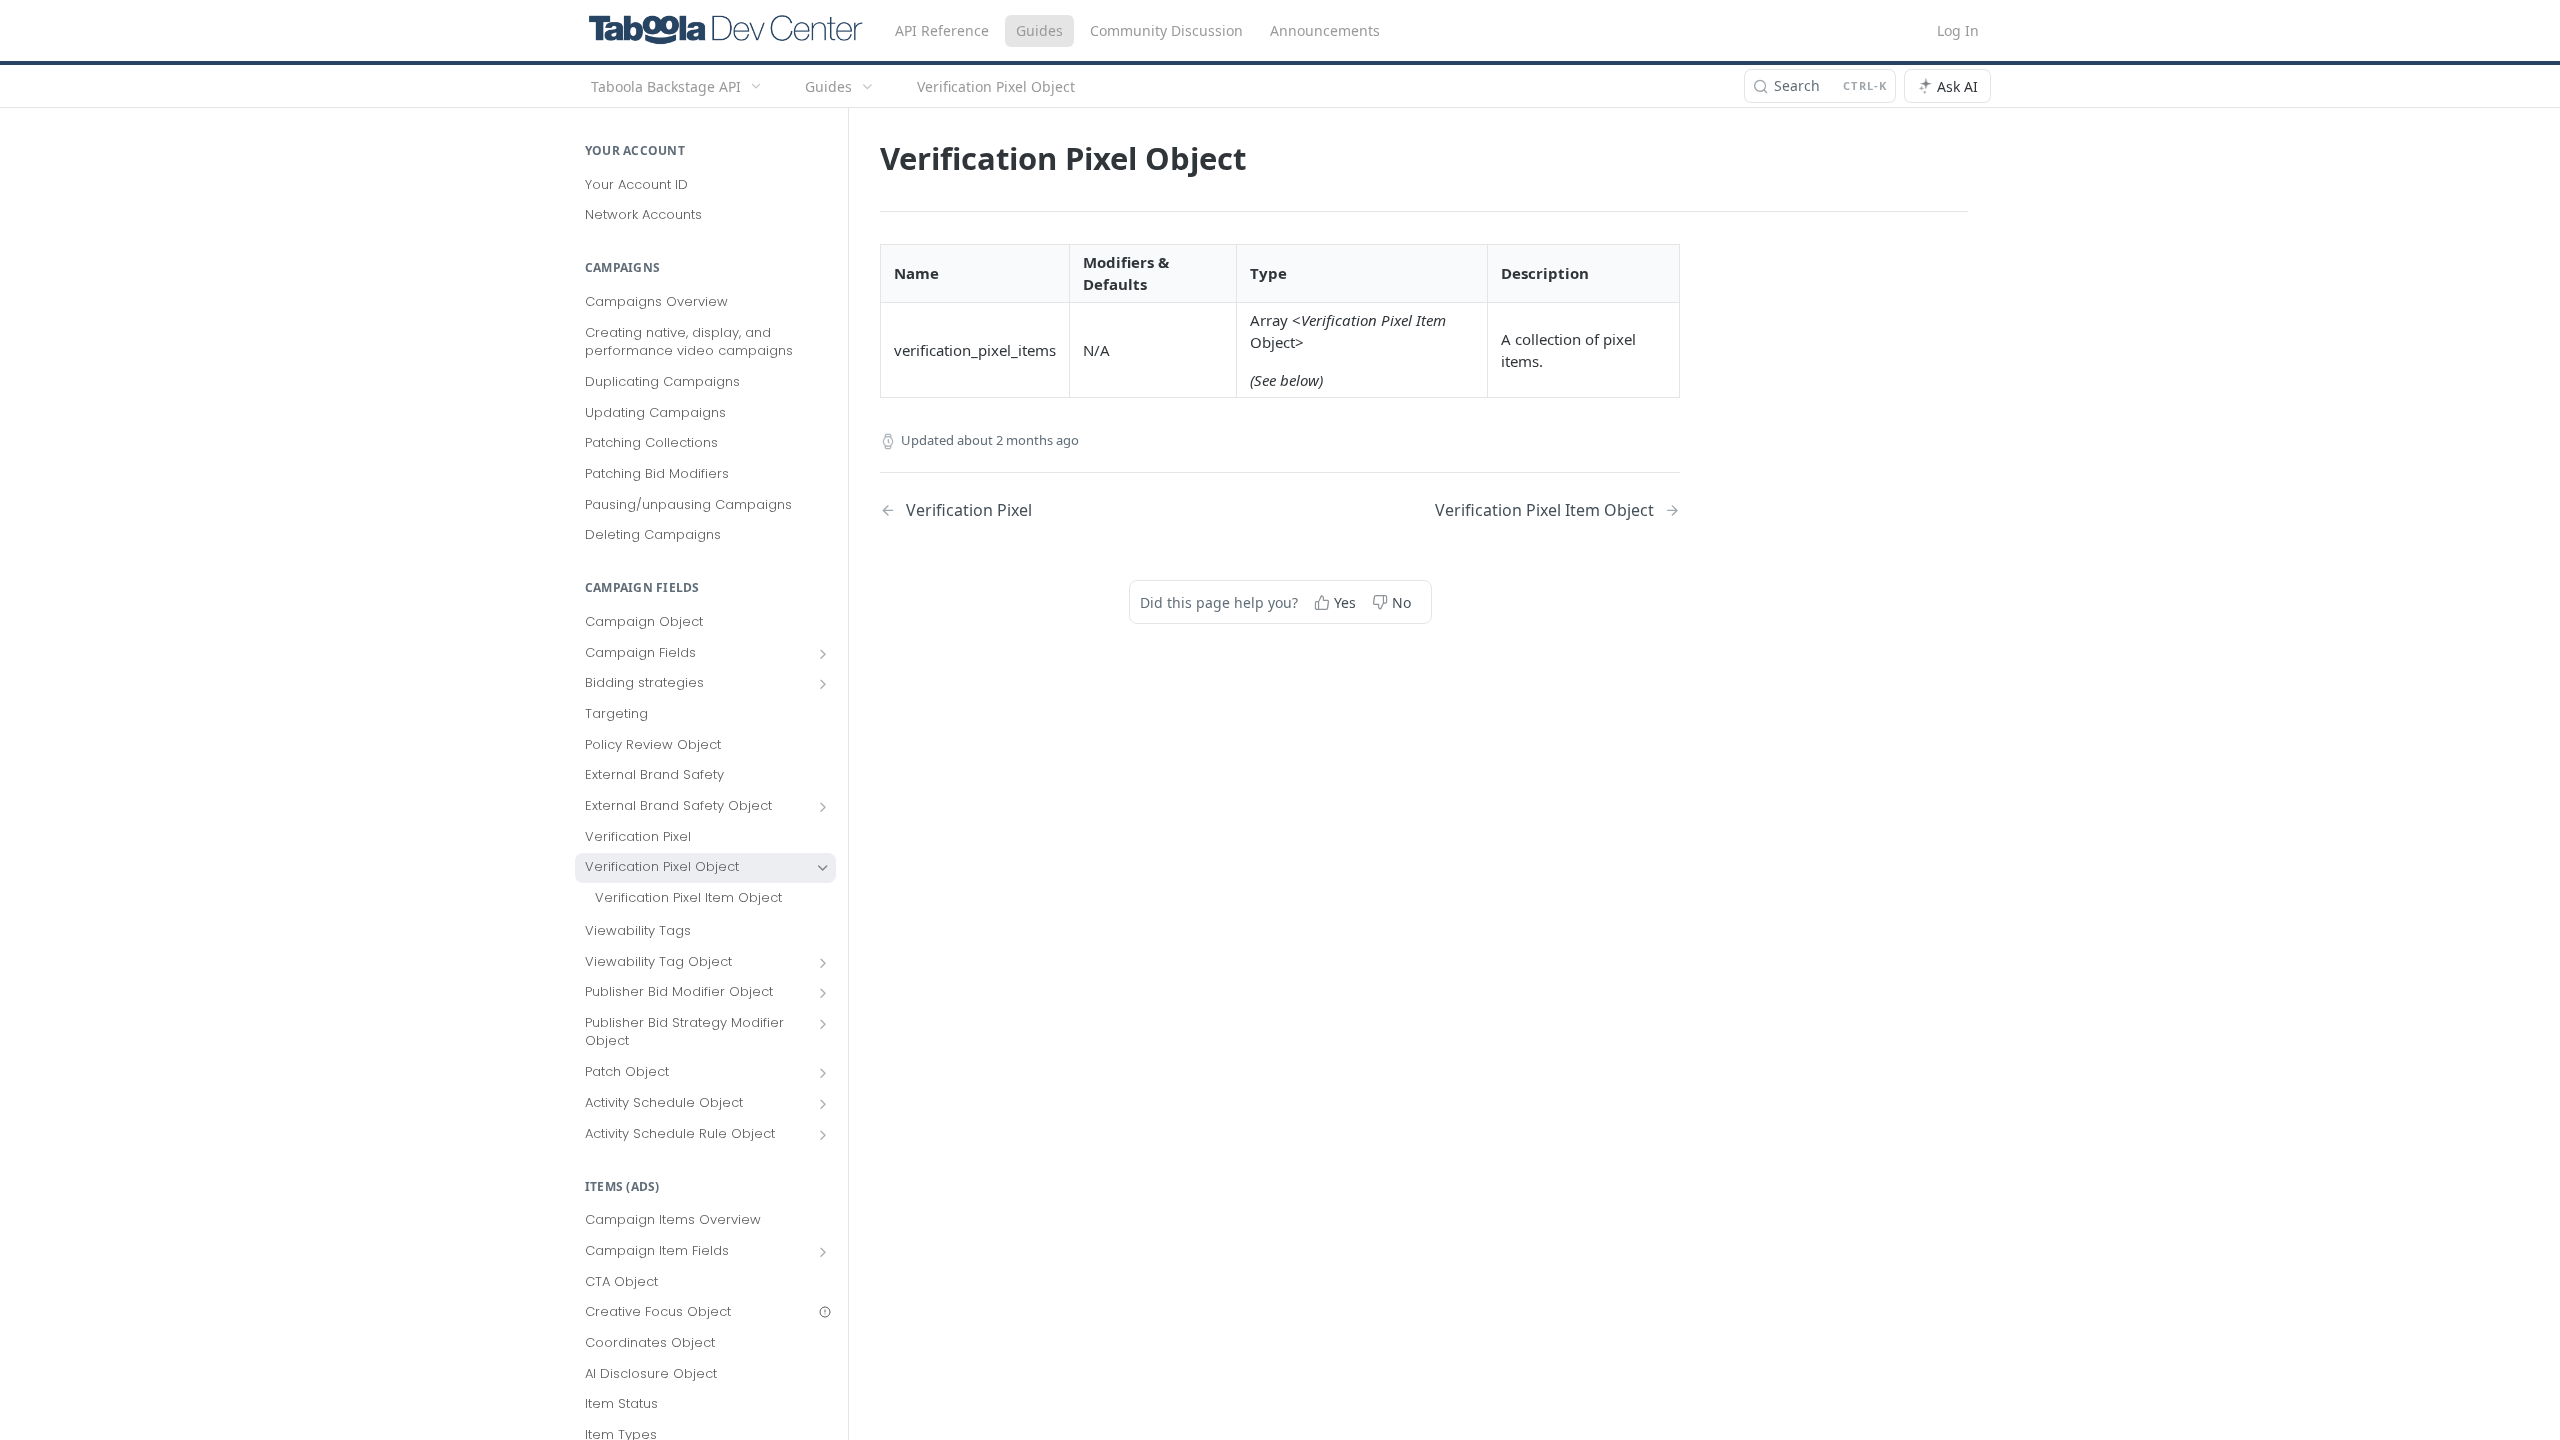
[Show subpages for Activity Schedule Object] (823, 1104)
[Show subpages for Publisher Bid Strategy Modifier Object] (823, 1024)
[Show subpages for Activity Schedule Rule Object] (823, 1135)
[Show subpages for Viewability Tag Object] (823, 963)
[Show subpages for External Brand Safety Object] (823, 807)
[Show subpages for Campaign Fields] (823, 654)
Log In (1958, 30)
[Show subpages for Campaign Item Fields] (823, 1252)
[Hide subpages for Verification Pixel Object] (823, 868)
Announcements (1325, 30)
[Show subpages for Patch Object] (823, 1073)
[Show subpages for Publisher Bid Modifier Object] (823, 993)
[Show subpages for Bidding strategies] (823, 684)
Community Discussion (1166, 30)
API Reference (942, 30)
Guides (1039, 30)
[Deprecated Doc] (825, 1312)
